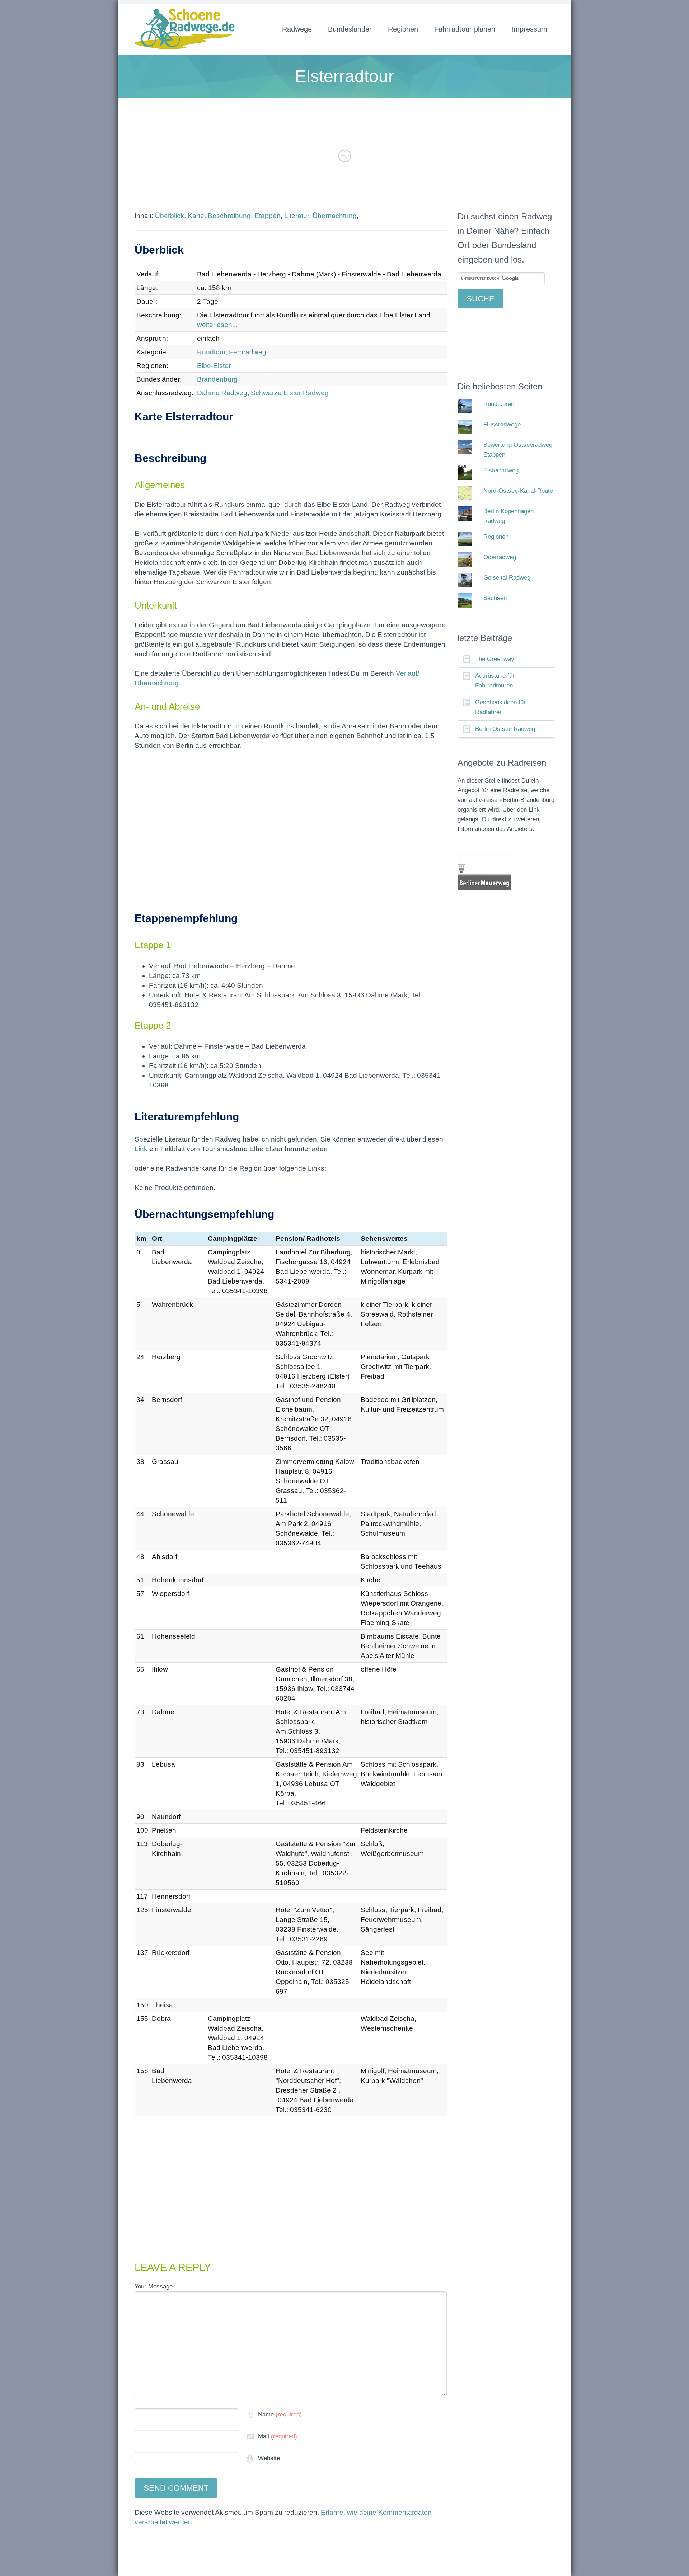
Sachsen (495, 598)
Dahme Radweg (222, 393)
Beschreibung (229, 216)
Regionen (403, 29)
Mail (278, 2436)
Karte (196, 216)
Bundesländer (350, 29)
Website (268, 2458)
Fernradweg (248, 352)
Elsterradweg (501, 470)
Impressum (529, 29)
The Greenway (495, 659)
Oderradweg (500, 557)
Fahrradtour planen (465, 29)
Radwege (297, 29)
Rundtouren (499, 404)
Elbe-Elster (214, 366)
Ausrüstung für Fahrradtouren (495, 681)
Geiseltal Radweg (507, 578)
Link (141, 1149)
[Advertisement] (291, 829)
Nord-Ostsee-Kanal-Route (518, 491)
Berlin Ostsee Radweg (505, 729)
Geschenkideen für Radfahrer (500, 707)
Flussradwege (502, 424)
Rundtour (211, 352)
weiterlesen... (217, 325)
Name (280, 2414)
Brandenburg (217, 379)
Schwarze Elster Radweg (290, 393)
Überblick (170, 216)
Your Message (154, 2286)
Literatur (297, 216)
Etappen (268, 216)
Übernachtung (335, 216)
